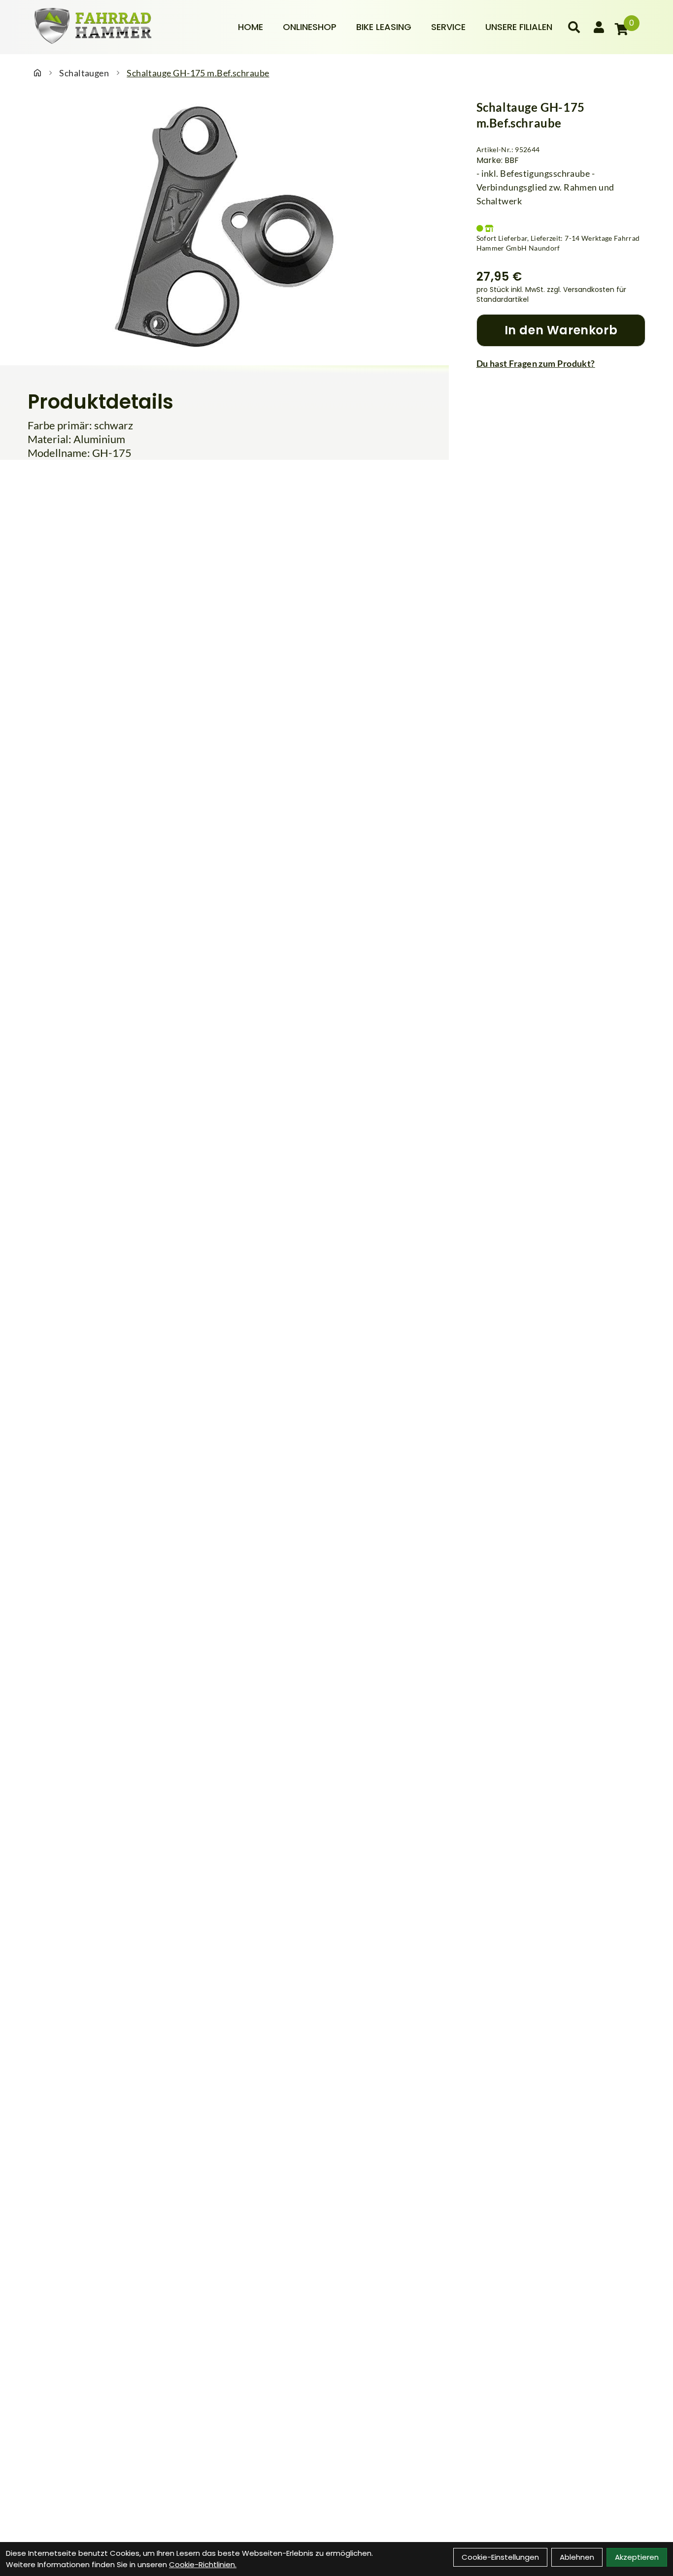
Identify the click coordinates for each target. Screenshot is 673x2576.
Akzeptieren (637, 2557)
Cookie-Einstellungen (500, 2557)
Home (251, 27)
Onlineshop (310, 27)
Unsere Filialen (519, 27)
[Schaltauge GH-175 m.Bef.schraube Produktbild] (224, 226)
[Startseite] (37, 73)
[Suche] (574, 27)
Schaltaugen (84, 73)
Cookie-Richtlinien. (203, 2564)
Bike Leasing (384, 27)
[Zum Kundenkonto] (599, 27)
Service (448, 27)
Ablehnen (577, 2557)
